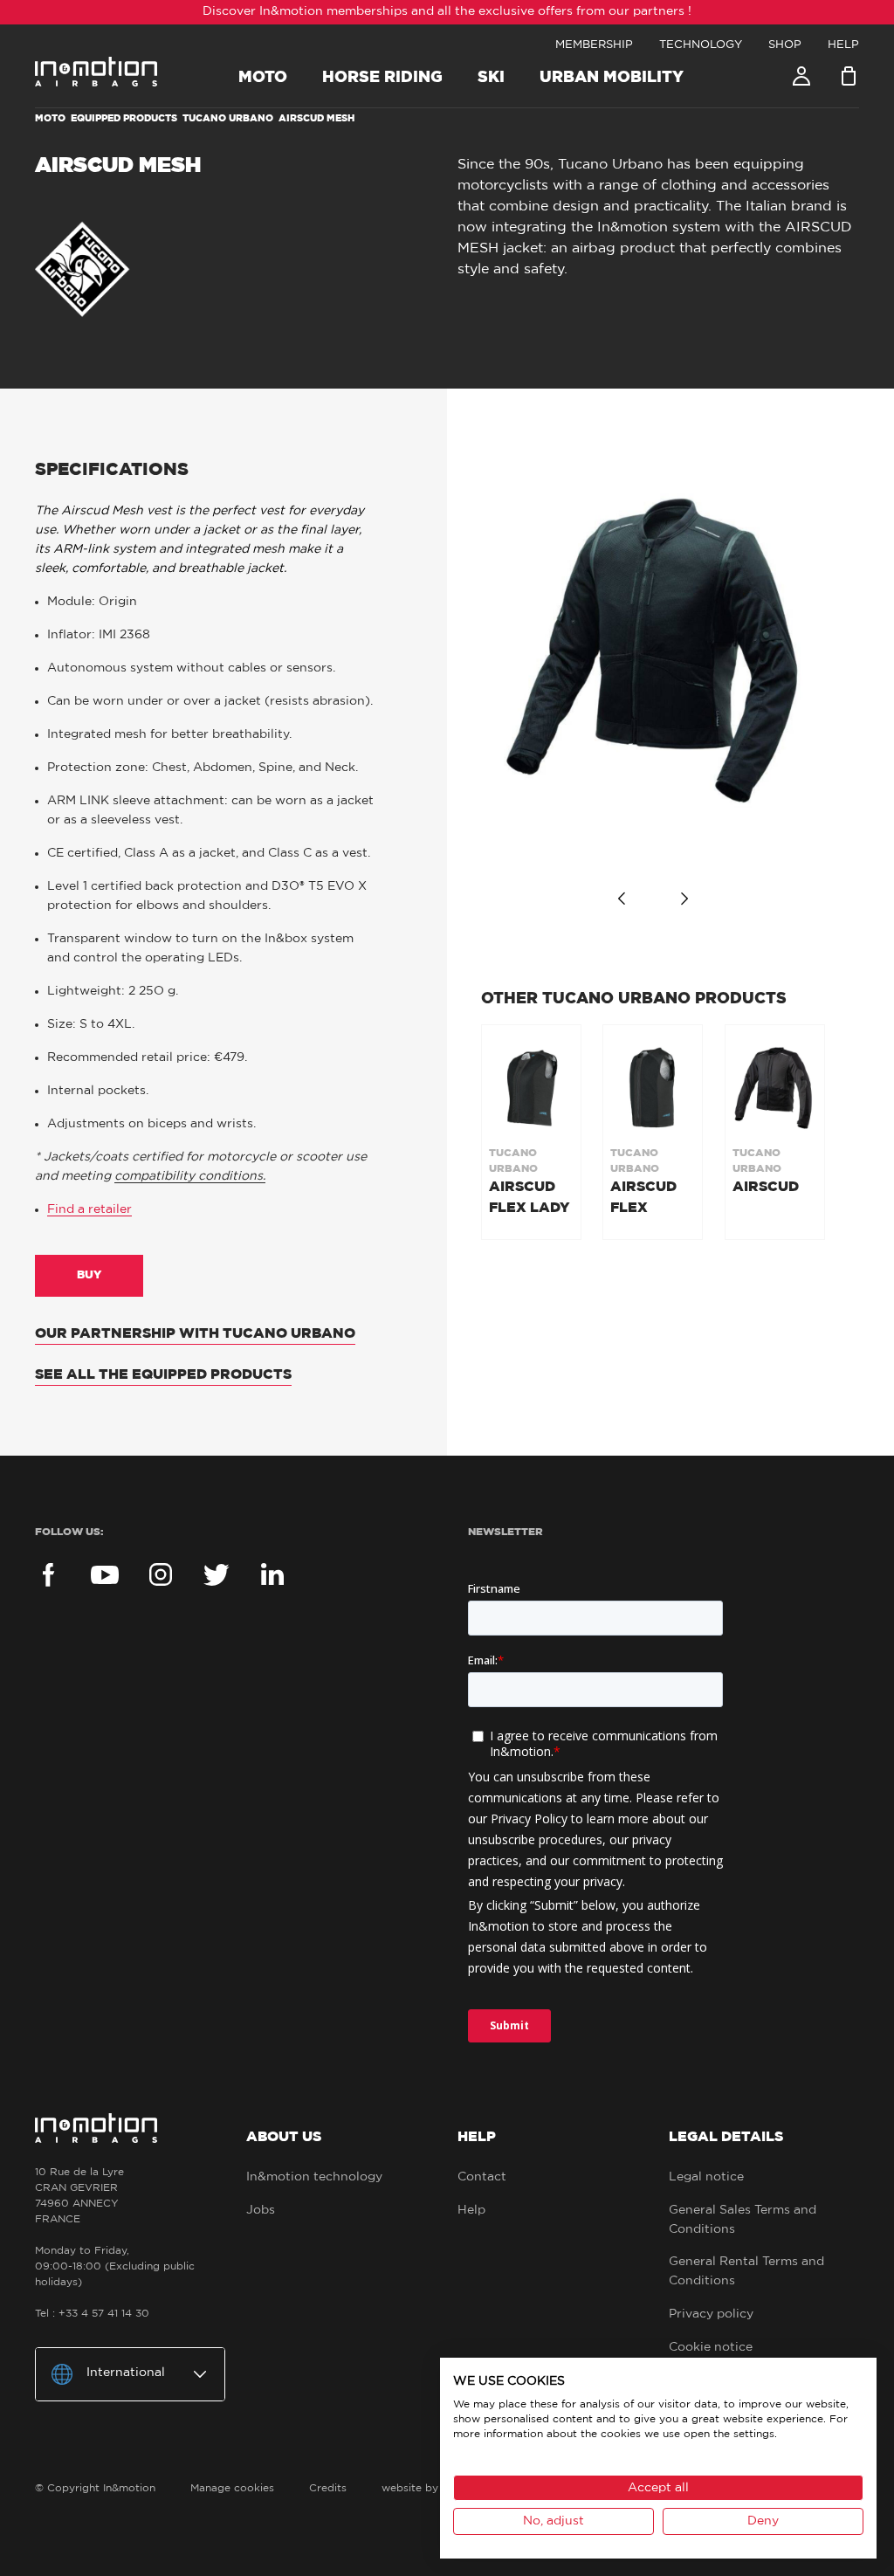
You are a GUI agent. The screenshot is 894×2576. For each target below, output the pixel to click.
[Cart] (849, 76)
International (126, 2373)
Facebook (49, 1574)
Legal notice (706, 2177)
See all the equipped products (163, 1374)
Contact (482, 2177)
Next (684, 899)
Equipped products (124, 118)
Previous (622, 899)
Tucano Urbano (228, 118)
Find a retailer (89, 1209)
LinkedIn (272, 1574)
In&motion (96, 72)
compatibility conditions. (190, 1176)
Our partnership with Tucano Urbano (195, 1333)
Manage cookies (232, 2488)
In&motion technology (314, 2177)
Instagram (161, 1574)
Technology (701, 45)
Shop (785, 45)
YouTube (105, 1574)
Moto (50, 118)
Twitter (217, 1574)
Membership (594, 45)
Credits (328, 2488)
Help (843, 45)
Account (801, 76)
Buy (89, 1275)
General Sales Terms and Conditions (743, 2220)
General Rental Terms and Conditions (746, 2271)
